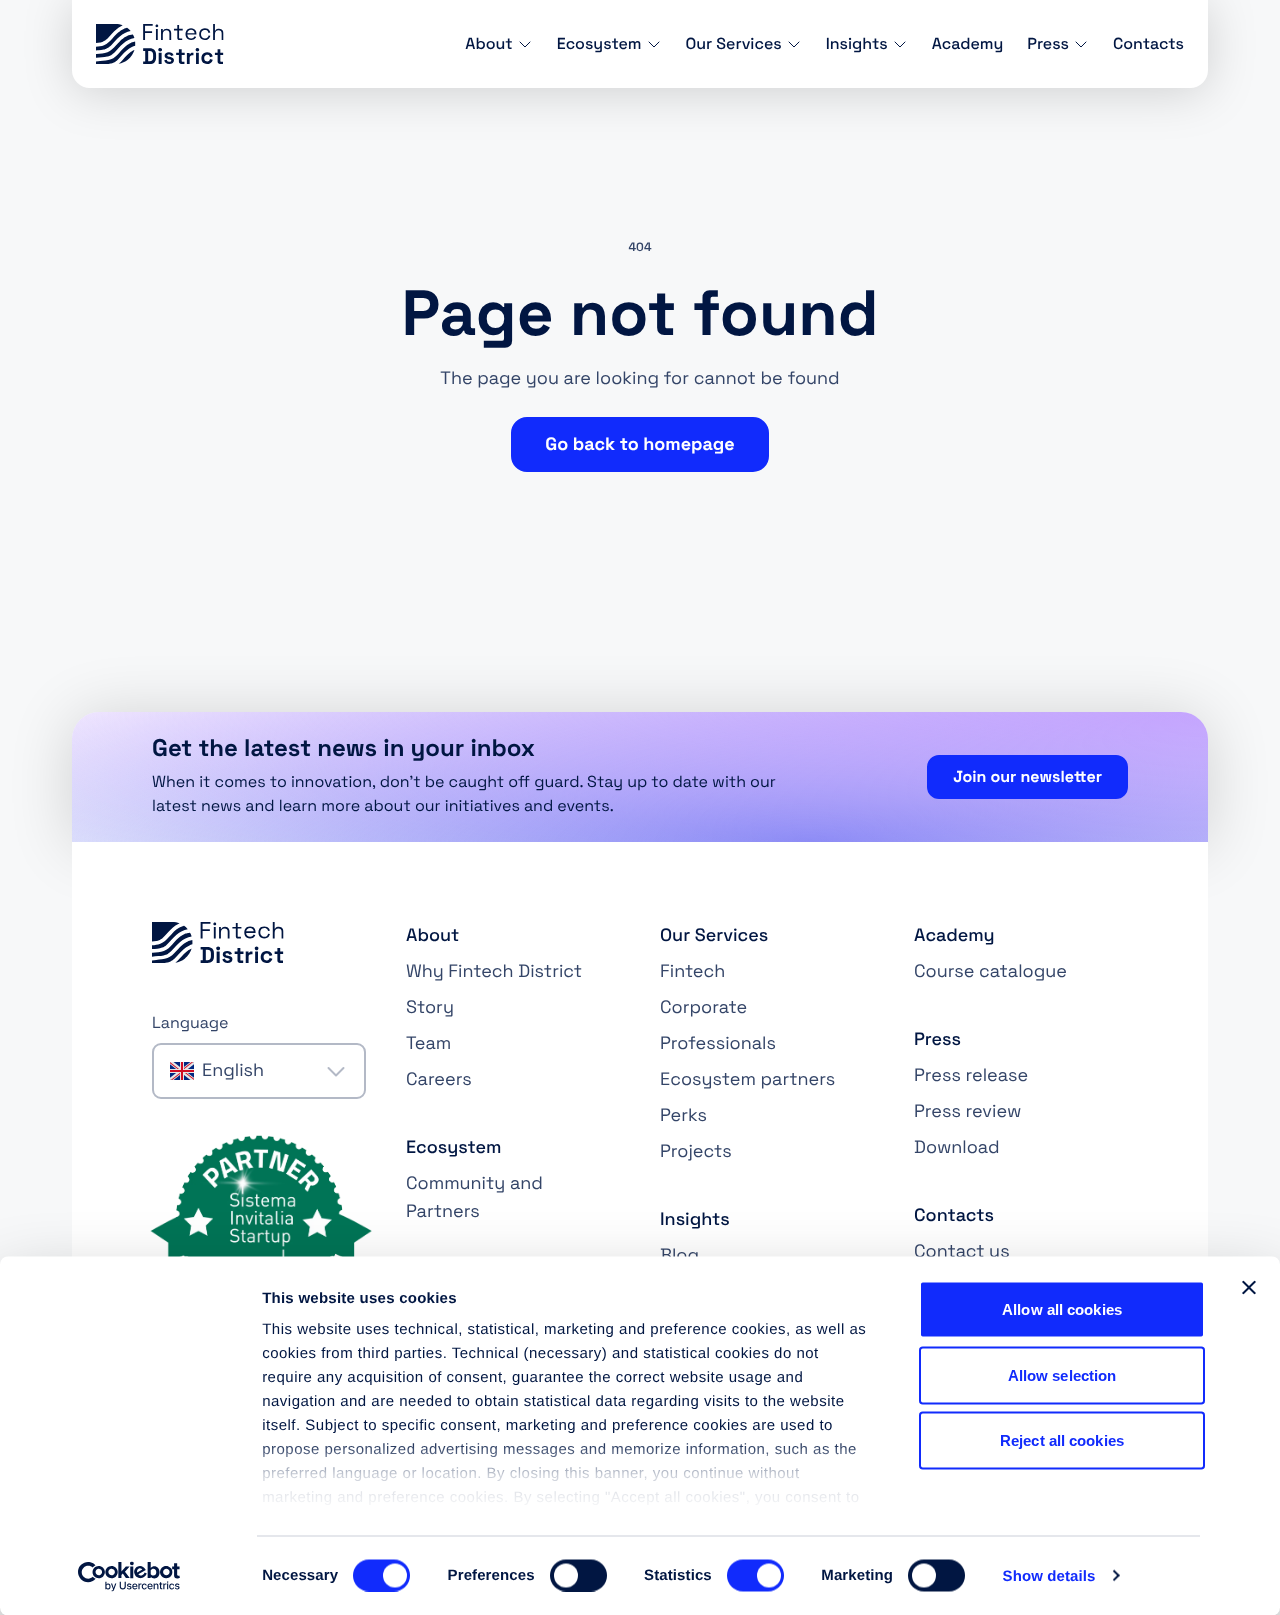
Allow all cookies (1062, 1309)
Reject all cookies (1062, 1440)
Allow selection (1062, 1374)
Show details (1049, 1575)
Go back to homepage (639, 444)
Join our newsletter (1027, 776)
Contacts (1148, 43)
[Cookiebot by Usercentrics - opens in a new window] (129, 1576)
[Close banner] (1249, 1288)
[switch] (578, 1575)
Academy (968, 43)
